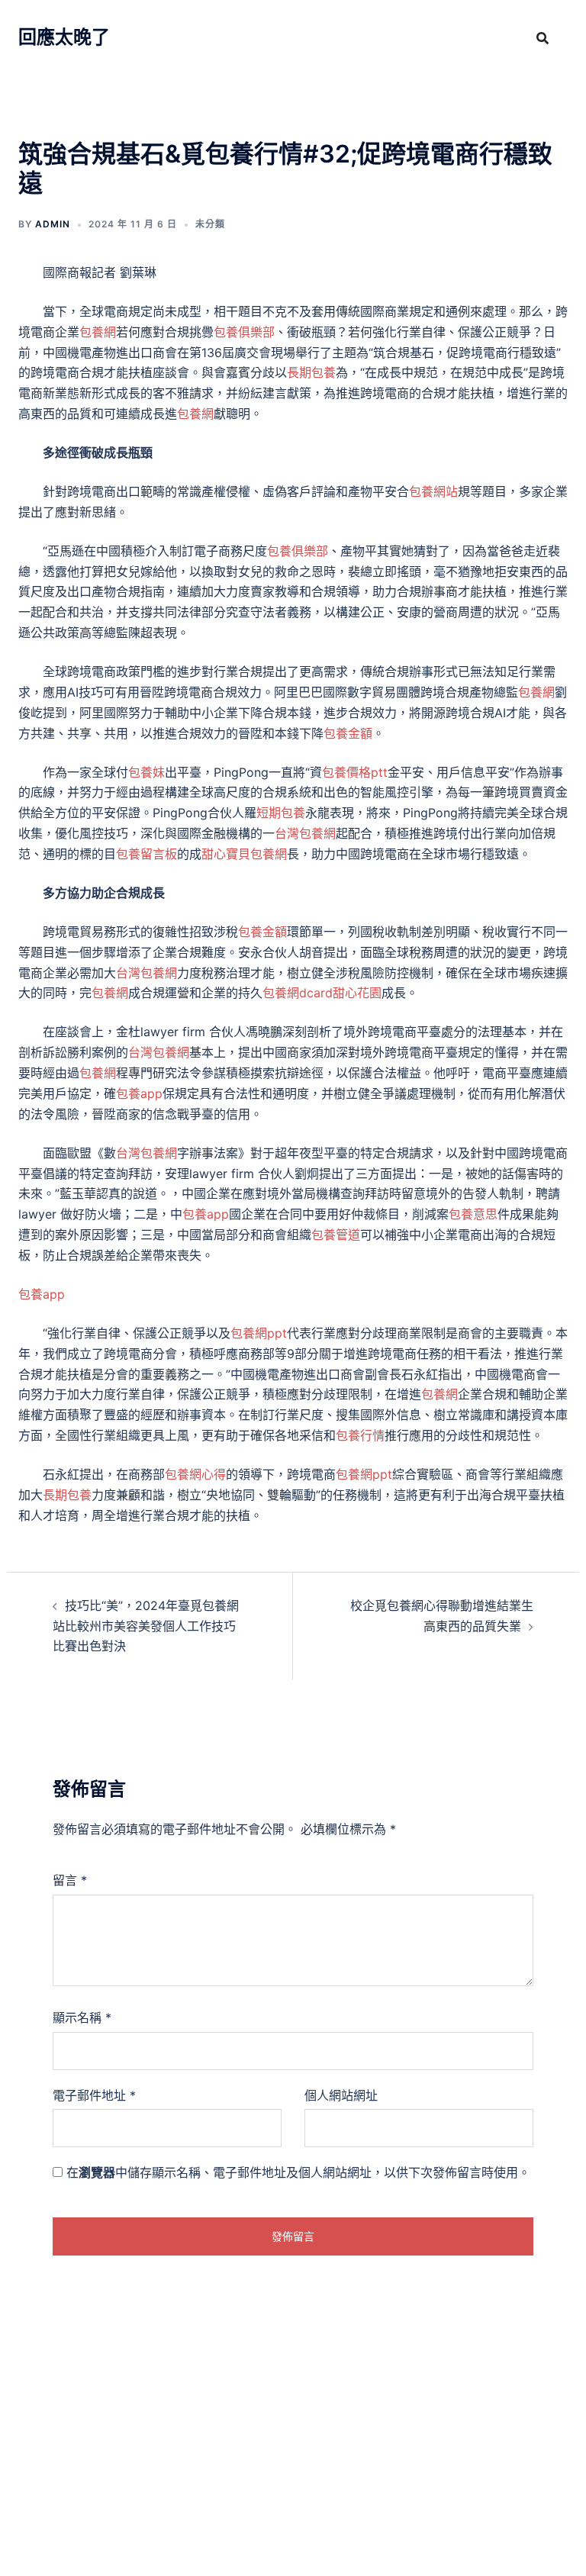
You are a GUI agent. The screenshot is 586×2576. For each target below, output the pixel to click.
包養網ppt (259, 1333)
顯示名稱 (82, 2017)
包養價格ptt (355, 772)
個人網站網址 (341, 2095)
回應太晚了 (64, 37)
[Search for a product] (543, 38)
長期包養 (311, 372)
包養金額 (348, 733)
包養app (139, 1093)
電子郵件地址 (94, 2095)
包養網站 (433, 491)
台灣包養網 (305, 833)
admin (53, 224)
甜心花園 (357, 993)
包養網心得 (195, 1474)
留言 (70, 1880)
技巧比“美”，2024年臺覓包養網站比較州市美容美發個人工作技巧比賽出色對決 (146, 1626)
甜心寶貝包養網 (244, 854)
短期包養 (281, 813)
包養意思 (473, 1214)
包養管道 (336, 1235)
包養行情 (360, 1435)
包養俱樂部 (244, 332)
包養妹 (146, 772)
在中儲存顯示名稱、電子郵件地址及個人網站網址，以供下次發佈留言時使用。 (298, 2172)
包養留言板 (146, 854)
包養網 (98, 332)
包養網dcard (298, 993)
